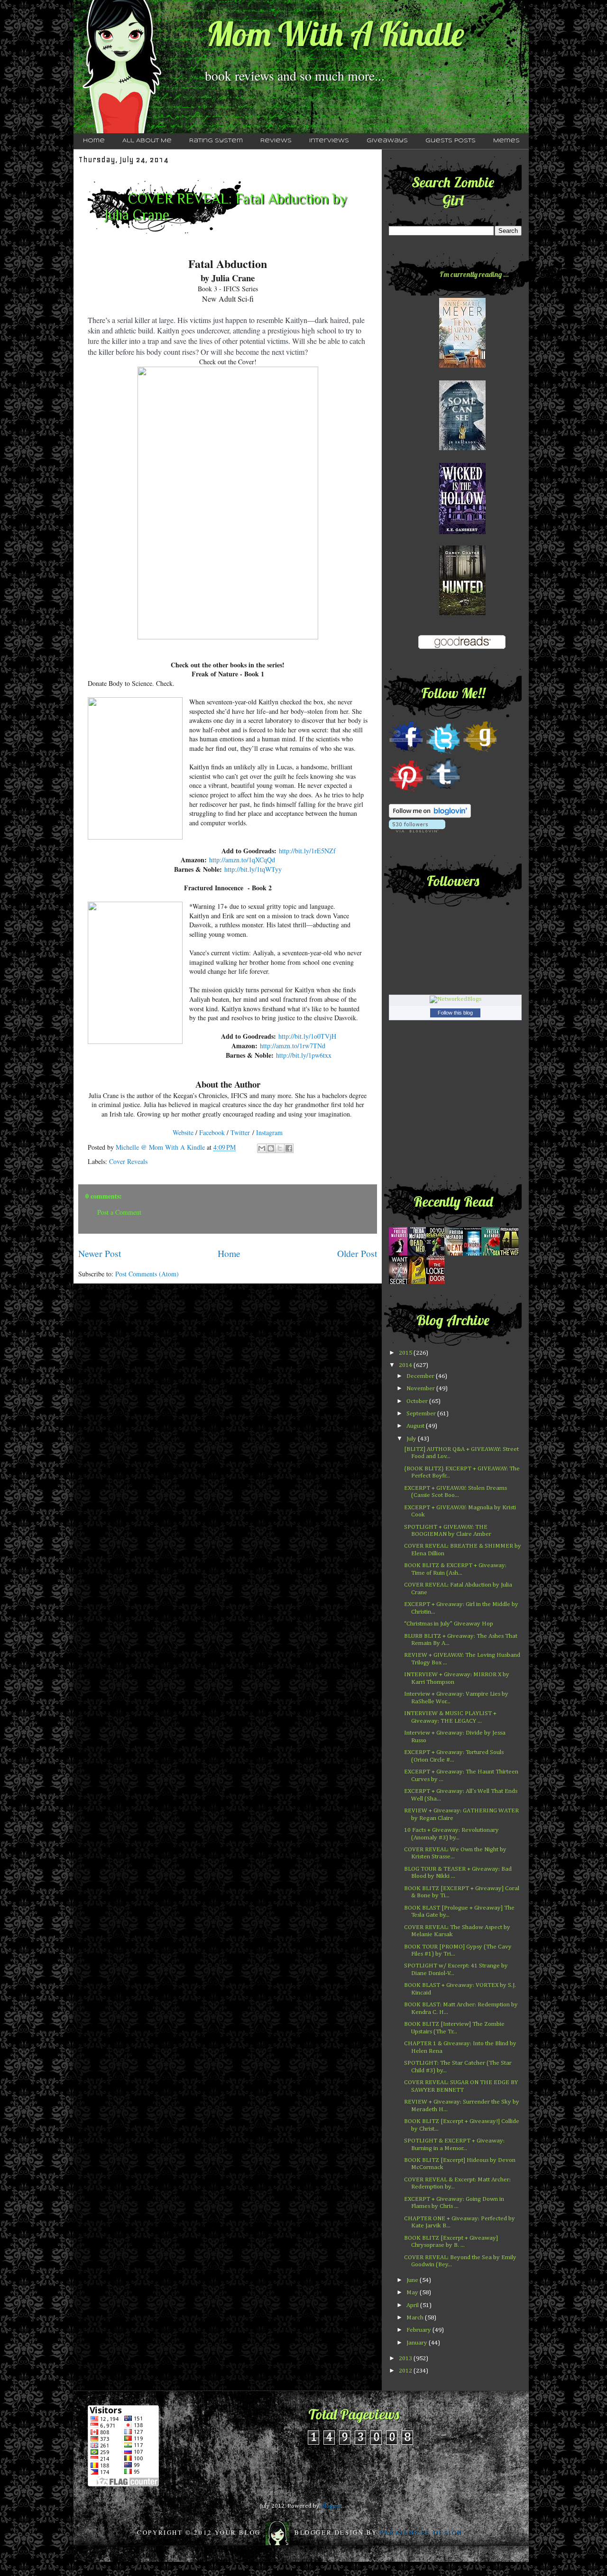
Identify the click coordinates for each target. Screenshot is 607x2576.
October (418, 1401)
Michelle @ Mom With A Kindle (161, 1147)
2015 (406, 1353)
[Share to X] (280, 1148)
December (421, 1376)
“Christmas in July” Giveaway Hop (449, 1624)
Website (183, 1132)
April (413, 2305)
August (416, 1426)
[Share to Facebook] (289, 1148)
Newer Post (100, 1253)
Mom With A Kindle (335, 34)
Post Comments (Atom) (147, 1274)
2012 (406, 2371)
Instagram (269, 1132)
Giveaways (387, 141)
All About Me (147, 141)
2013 (406, 2359)
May (413, 2293)
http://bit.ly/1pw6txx (304, 1055)
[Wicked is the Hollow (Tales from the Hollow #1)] (462, 532)
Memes (506, 141)
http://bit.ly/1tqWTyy (253, 869)
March (416, 2318)
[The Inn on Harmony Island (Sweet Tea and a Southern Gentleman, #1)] (462, 366)
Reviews (276, 141)
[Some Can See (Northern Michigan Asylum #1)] (462, 448)
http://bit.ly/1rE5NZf (307, 851)
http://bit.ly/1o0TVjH (307, 1036)
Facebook (213, 1132)
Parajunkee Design (421, 2532)
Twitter (240, 1132)
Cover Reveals (128, 1161)
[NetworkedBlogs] (455, 999)
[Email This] (262, 1148)
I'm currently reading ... (474, 274)
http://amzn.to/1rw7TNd (293, 1046)
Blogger (331, 2506)
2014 (406, 1365)
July (412, 1439)
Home (94, 141)
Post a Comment (119, 1212)
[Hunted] (462, 614)
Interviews (329, 141)
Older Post (357, 1253)
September (422, 1414)
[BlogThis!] (271, 1148)
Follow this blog (455, 1013)
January (418, 2343)
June (413, 2280)
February (419, 2330)
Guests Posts (451, 141)
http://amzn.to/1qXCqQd (242, 860)
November (421, 1389)
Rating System (216, 141)
